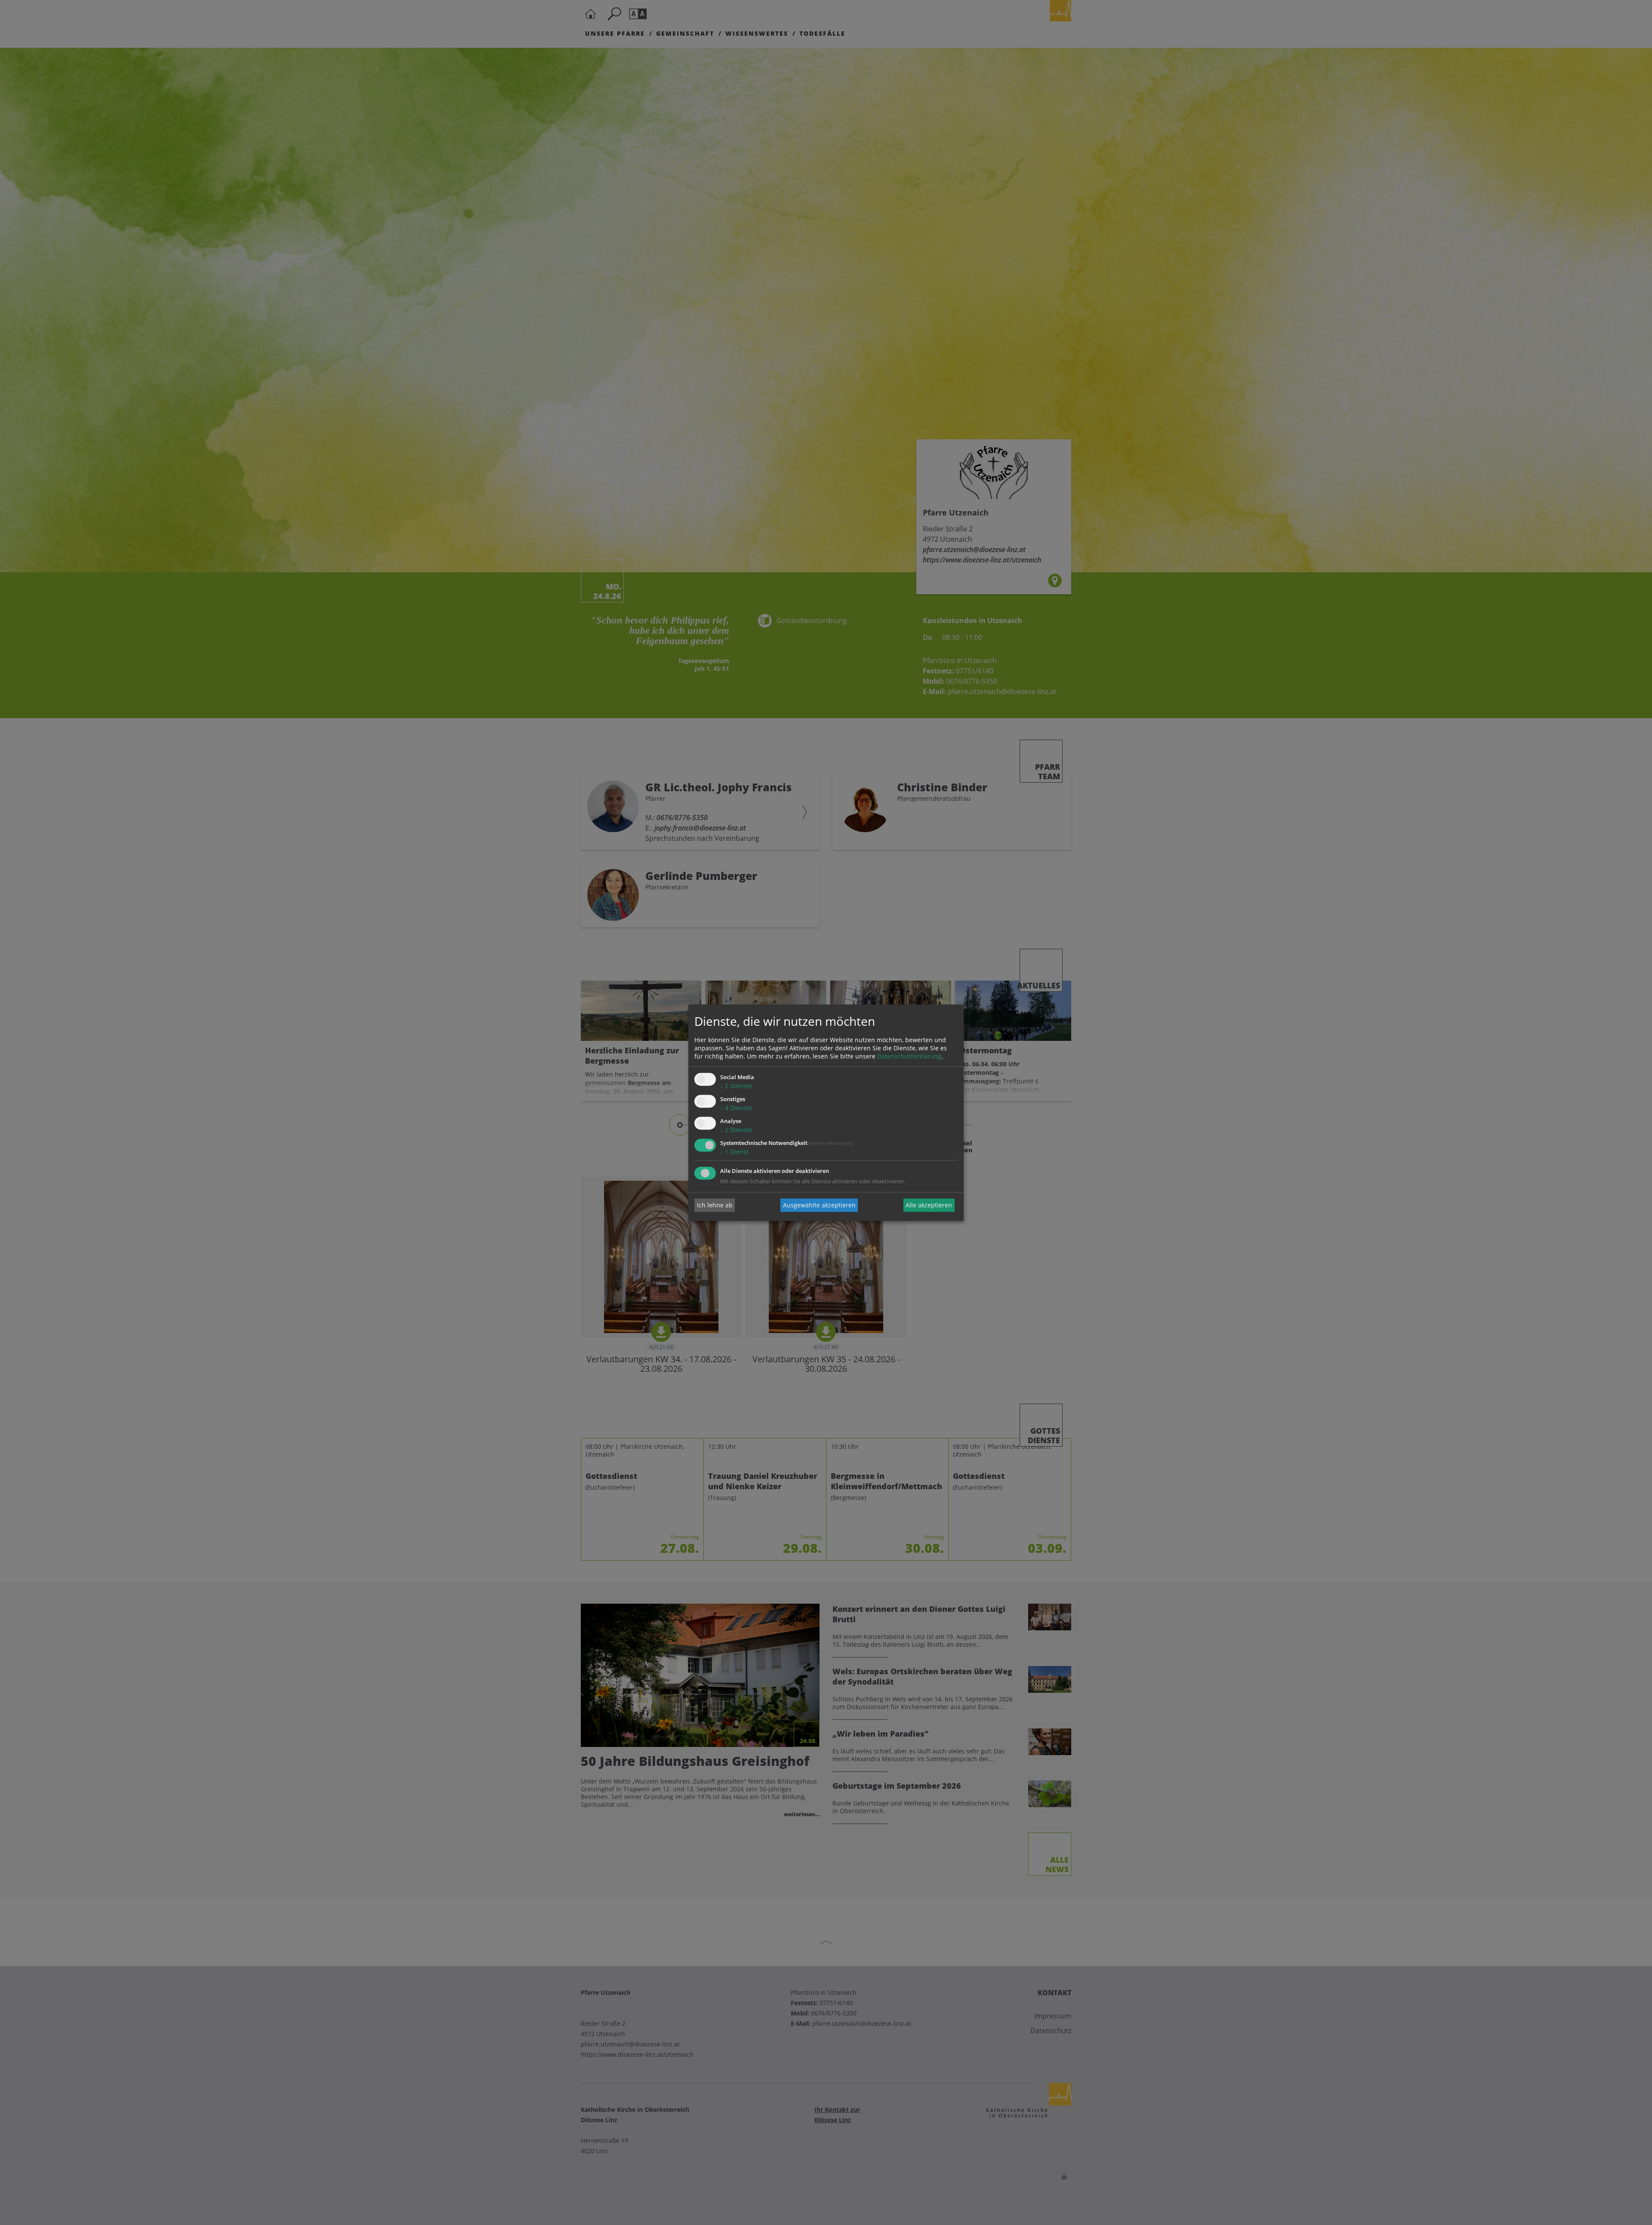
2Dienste (736, 1086)
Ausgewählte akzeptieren (819, 1205)
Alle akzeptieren (929, 1205)
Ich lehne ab (715, 1205)
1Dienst (734, 1152)
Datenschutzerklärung (909, 1057)
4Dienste (736, 1108)
